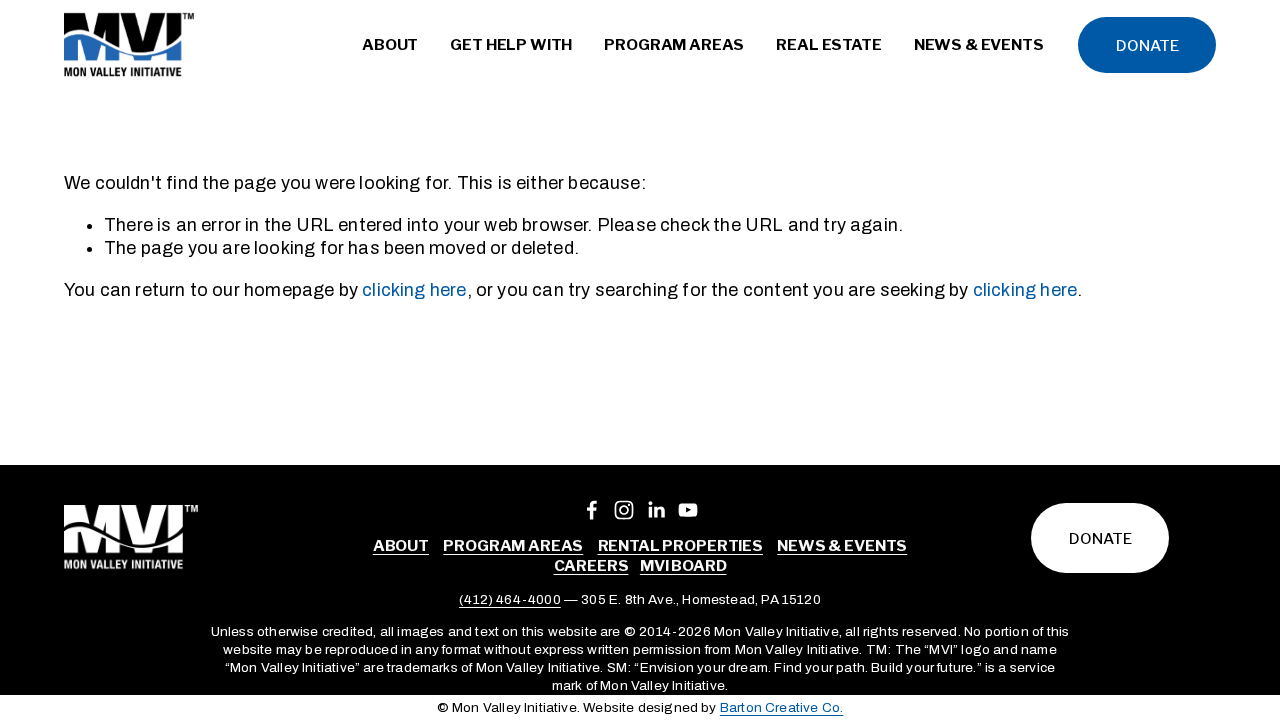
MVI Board (683, 565)
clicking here (414, 290)
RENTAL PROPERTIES (680, 545)
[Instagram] (624, 510)
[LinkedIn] (656, 510)
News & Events (842, 545)
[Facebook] (592, 510)
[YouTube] (688, 510)
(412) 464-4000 (510, 599)
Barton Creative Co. (781, 707)
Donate (1147, 45)
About (401, 545)
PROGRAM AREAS (513, 545)
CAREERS (591, 565)
